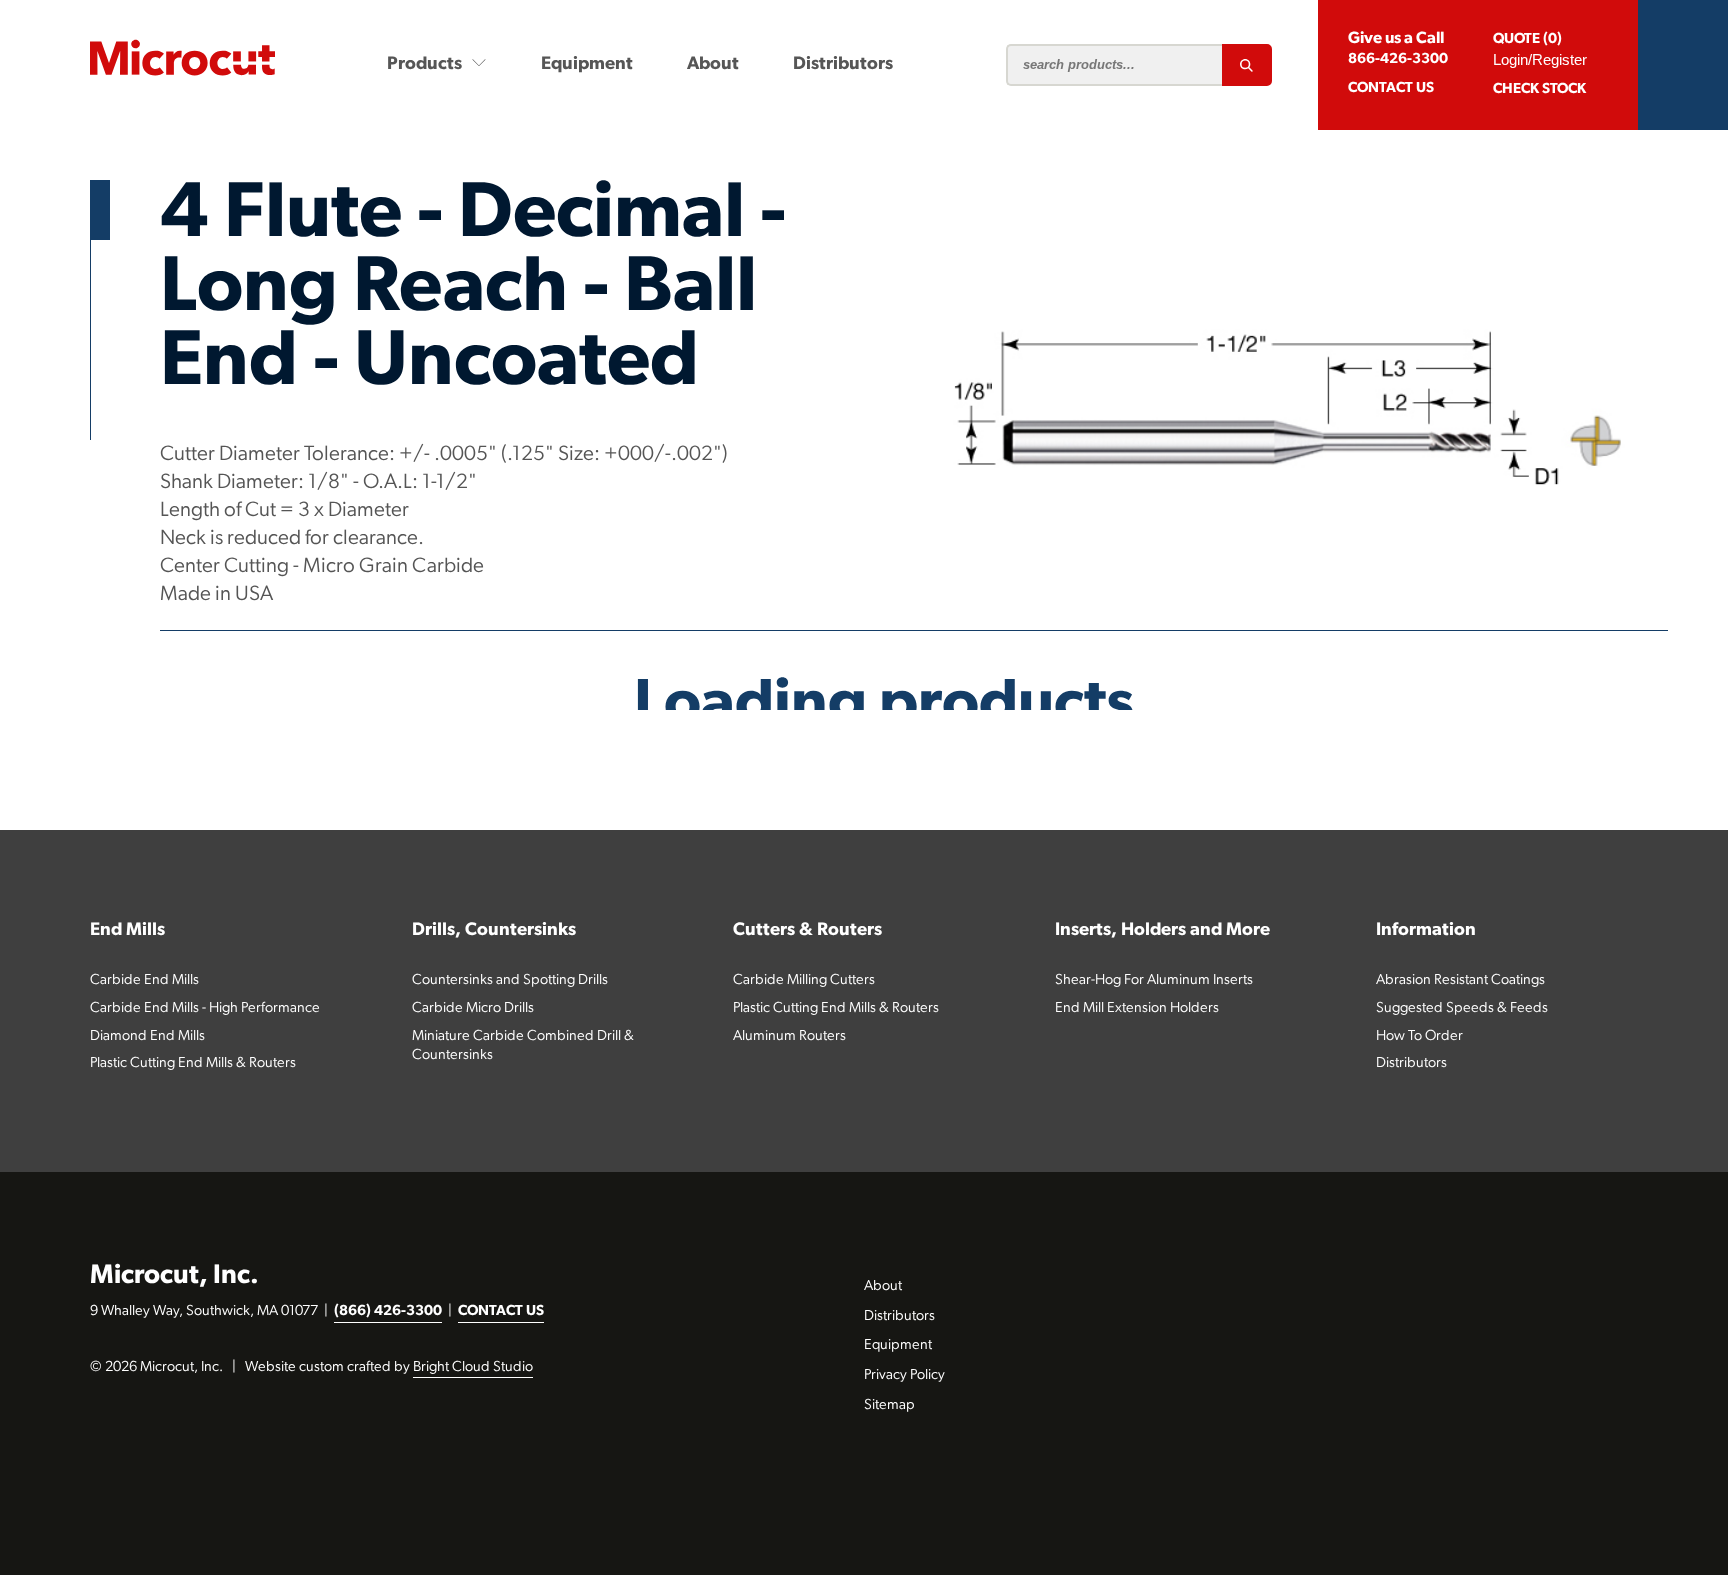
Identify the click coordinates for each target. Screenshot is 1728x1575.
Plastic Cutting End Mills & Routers (193, 1063)
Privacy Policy (904, 1375)
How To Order (1419, 1036)
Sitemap (889, 1405)
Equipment (587, 64)
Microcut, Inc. (174, 1276)
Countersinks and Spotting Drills (510, 980)
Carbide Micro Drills (473, 1008)
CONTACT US (501, 1311)
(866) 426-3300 (388, 1311)
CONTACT (1391, 88)
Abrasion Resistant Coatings (1460, 980)
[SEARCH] (1247, 65)
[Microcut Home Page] (182, 57)
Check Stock (1539, 89)
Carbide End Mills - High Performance (205, 1008)
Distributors (843, 64)
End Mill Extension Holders (1137, 1008)
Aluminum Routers (789, 1036)
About (713, 64)
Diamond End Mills (147, 1036)
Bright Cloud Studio (473, 1367)
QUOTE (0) (1527, 39)
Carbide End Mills (144, 980)
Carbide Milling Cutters (804, 980)
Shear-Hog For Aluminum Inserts (1154, 980)
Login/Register (1540, 59)
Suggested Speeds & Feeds (1462, 1008)
